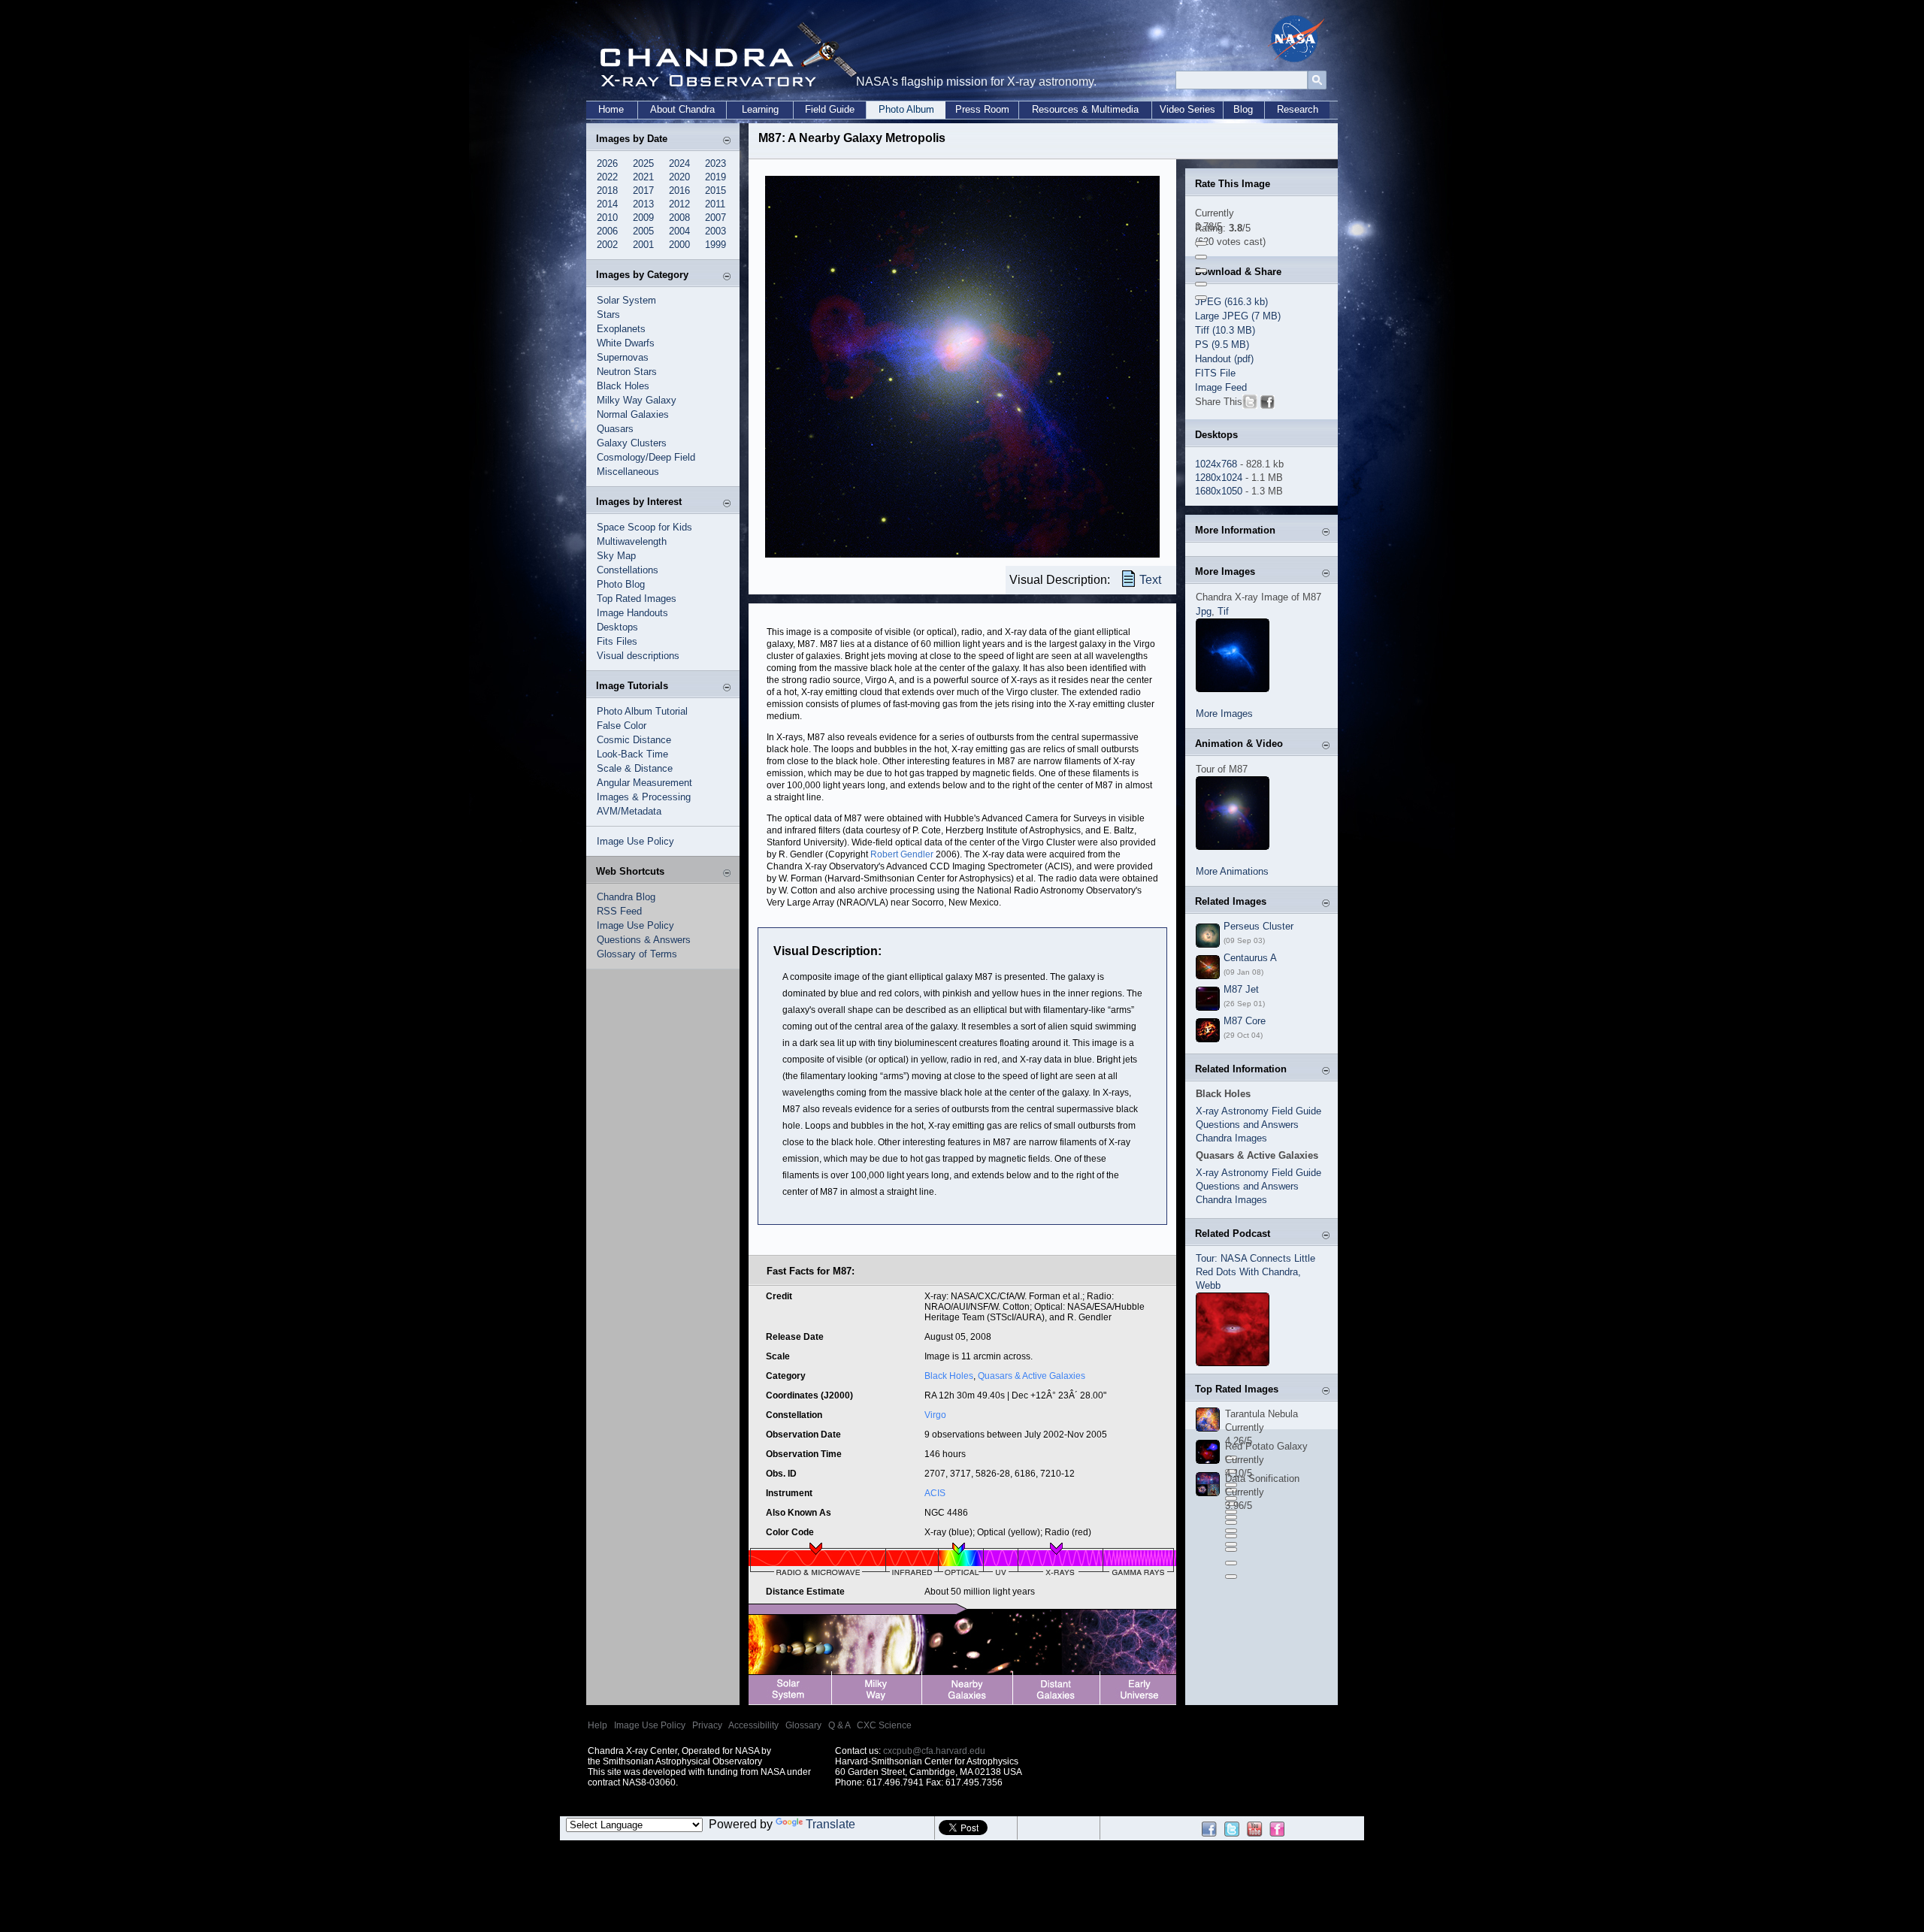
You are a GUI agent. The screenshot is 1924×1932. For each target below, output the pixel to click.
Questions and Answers (1247, 1125)
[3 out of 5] (1201, 271)
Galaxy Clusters (632, 443)
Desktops (617, 627)
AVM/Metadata (629, 811)
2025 (643, 163)
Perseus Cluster (1258, 926)
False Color (622, 726)
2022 (607, 177)
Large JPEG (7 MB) (1238, 316)
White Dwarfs (626, 343)
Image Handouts (632, 613)
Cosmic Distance (634, 740)
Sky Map (616, 556)
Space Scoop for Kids (644, 527)
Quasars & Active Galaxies (1032, 1376)
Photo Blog (621, 584)
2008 (679, 218)
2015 (715, 190)
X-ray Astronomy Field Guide (1258, 1111)
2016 (679, 190)
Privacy (707, 1725)
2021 (643, 177)
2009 (643, 218)
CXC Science (884, 1725)
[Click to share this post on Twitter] (1250, 405)
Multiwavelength (632, 541)
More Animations (1232, 871)
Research (1298, 109)
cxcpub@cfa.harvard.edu (934, 1751)
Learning (760, 109)
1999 (715, 245)
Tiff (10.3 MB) (1225, 330)
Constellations (628, 570)
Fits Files (617, 641)
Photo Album (906, 109)
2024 (679, 163)
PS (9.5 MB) (1222, 345)
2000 (679, 245)
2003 (715, 231)
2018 (607, 190)
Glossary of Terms (637, 954)
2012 (679, 204)
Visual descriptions (638, 656)
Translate (830, 1824)
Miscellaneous (628, 472)
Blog (1243, 109)
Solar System (626, 300)
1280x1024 (1219, 478)
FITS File (1215, 373)
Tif (1223, 611)
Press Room (982, 109)
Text (1150, 580)
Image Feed (1221, 387)
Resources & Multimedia (1085, 109)
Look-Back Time (632, 754)
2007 (715, 218)
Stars (608, 314)
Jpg (1204, 611)
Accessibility (753, 1725)
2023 (715, 163)
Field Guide (830, 109)
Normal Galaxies (633, 414)
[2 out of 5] (1201, 257)
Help (597, 1725)
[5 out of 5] (1201, 298)
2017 (643, 190)
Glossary (803, 1725)
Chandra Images (1231, 1138)
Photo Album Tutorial (642, 711)
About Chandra (682, 109)
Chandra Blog (626, 897)
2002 (607, 245)
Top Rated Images (637, 599)
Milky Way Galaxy (637, 400)
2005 (643, 231)
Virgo (935, 1415)
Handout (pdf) (1224, 359)
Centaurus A (1250, 958)
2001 (643, 245)
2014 (607, 204)
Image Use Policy (635, 841)
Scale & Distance (635, 768)
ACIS (935, 1493)
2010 (607, 218)
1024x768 (1216, 464)
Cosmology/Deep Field (646, 457)
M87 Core (1245, 1021)
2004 (679, 231)
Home (611, 109)
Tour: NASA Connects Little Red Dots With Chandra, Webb (1255, 1272)
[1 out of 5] (1201, 243)
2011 (715, 204)
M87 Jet (1241, 989)
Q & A (839, 1725)
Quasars (615, 429)
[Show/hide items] (727, 140)
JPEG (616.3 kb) (1231, 302)
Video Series (1187, 109)
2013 (643, 204)
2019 (715, 177)
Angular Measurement (644, 783)
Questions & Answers (644, 940)
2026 (607, 163)
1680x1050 (1219, 491)
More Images (1224, 714)
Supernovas (623, 357)
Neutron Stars (627, 372)
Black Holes (623, 386)
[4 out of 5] (1201, 284)
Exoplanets (621, 329)
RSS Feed (619, 911)
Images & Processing (644, 797)
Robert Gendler (902, 854)
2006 (607, 231)
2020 (679, 177)
